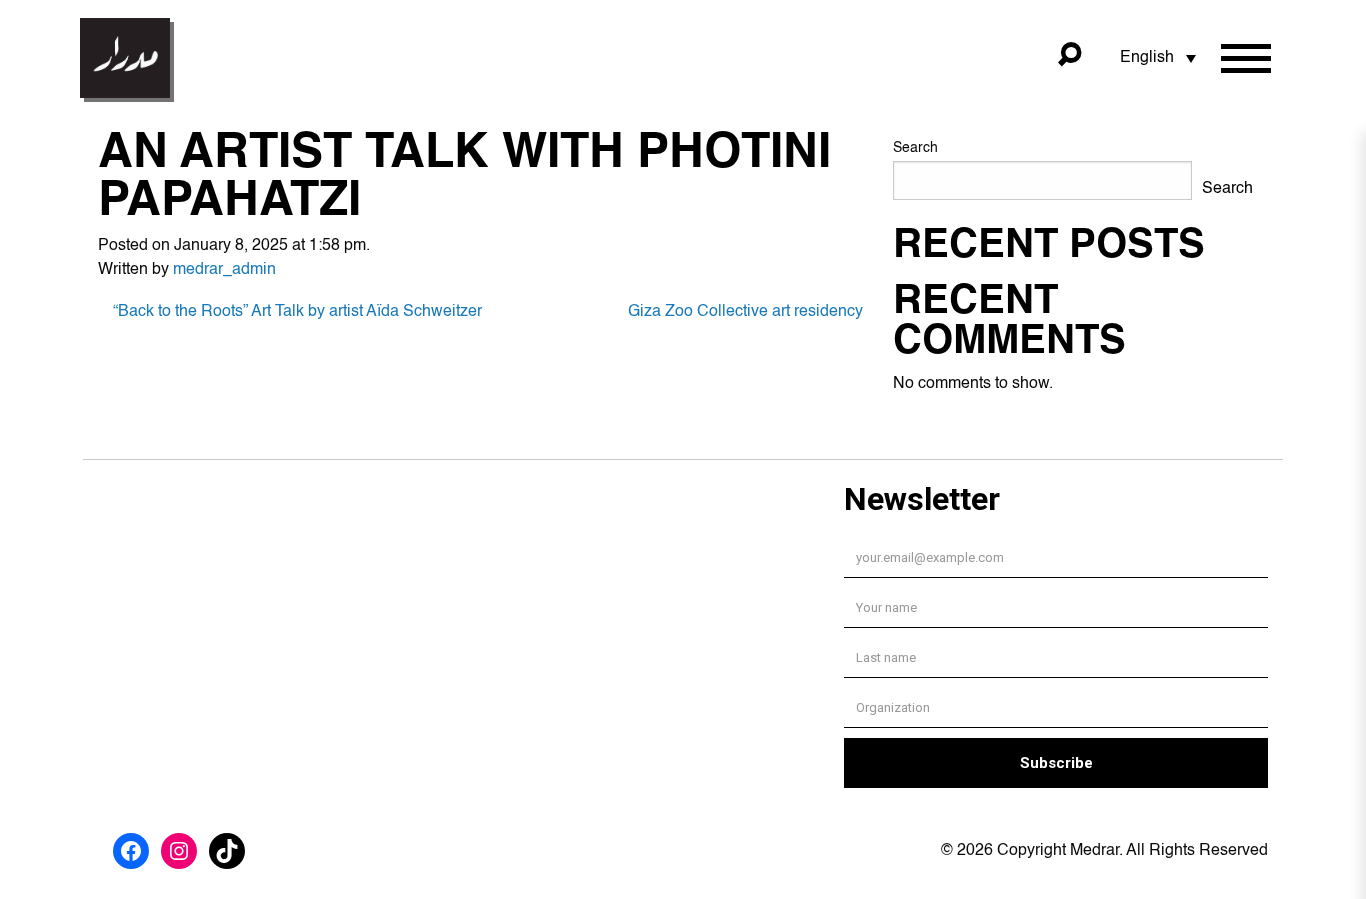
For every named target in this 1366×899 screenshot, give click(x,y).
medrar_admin (224, 270)
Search (915, 148)
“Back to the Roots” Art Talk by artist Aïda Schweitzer (297, 312)
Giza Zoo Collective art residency (745, 312)
